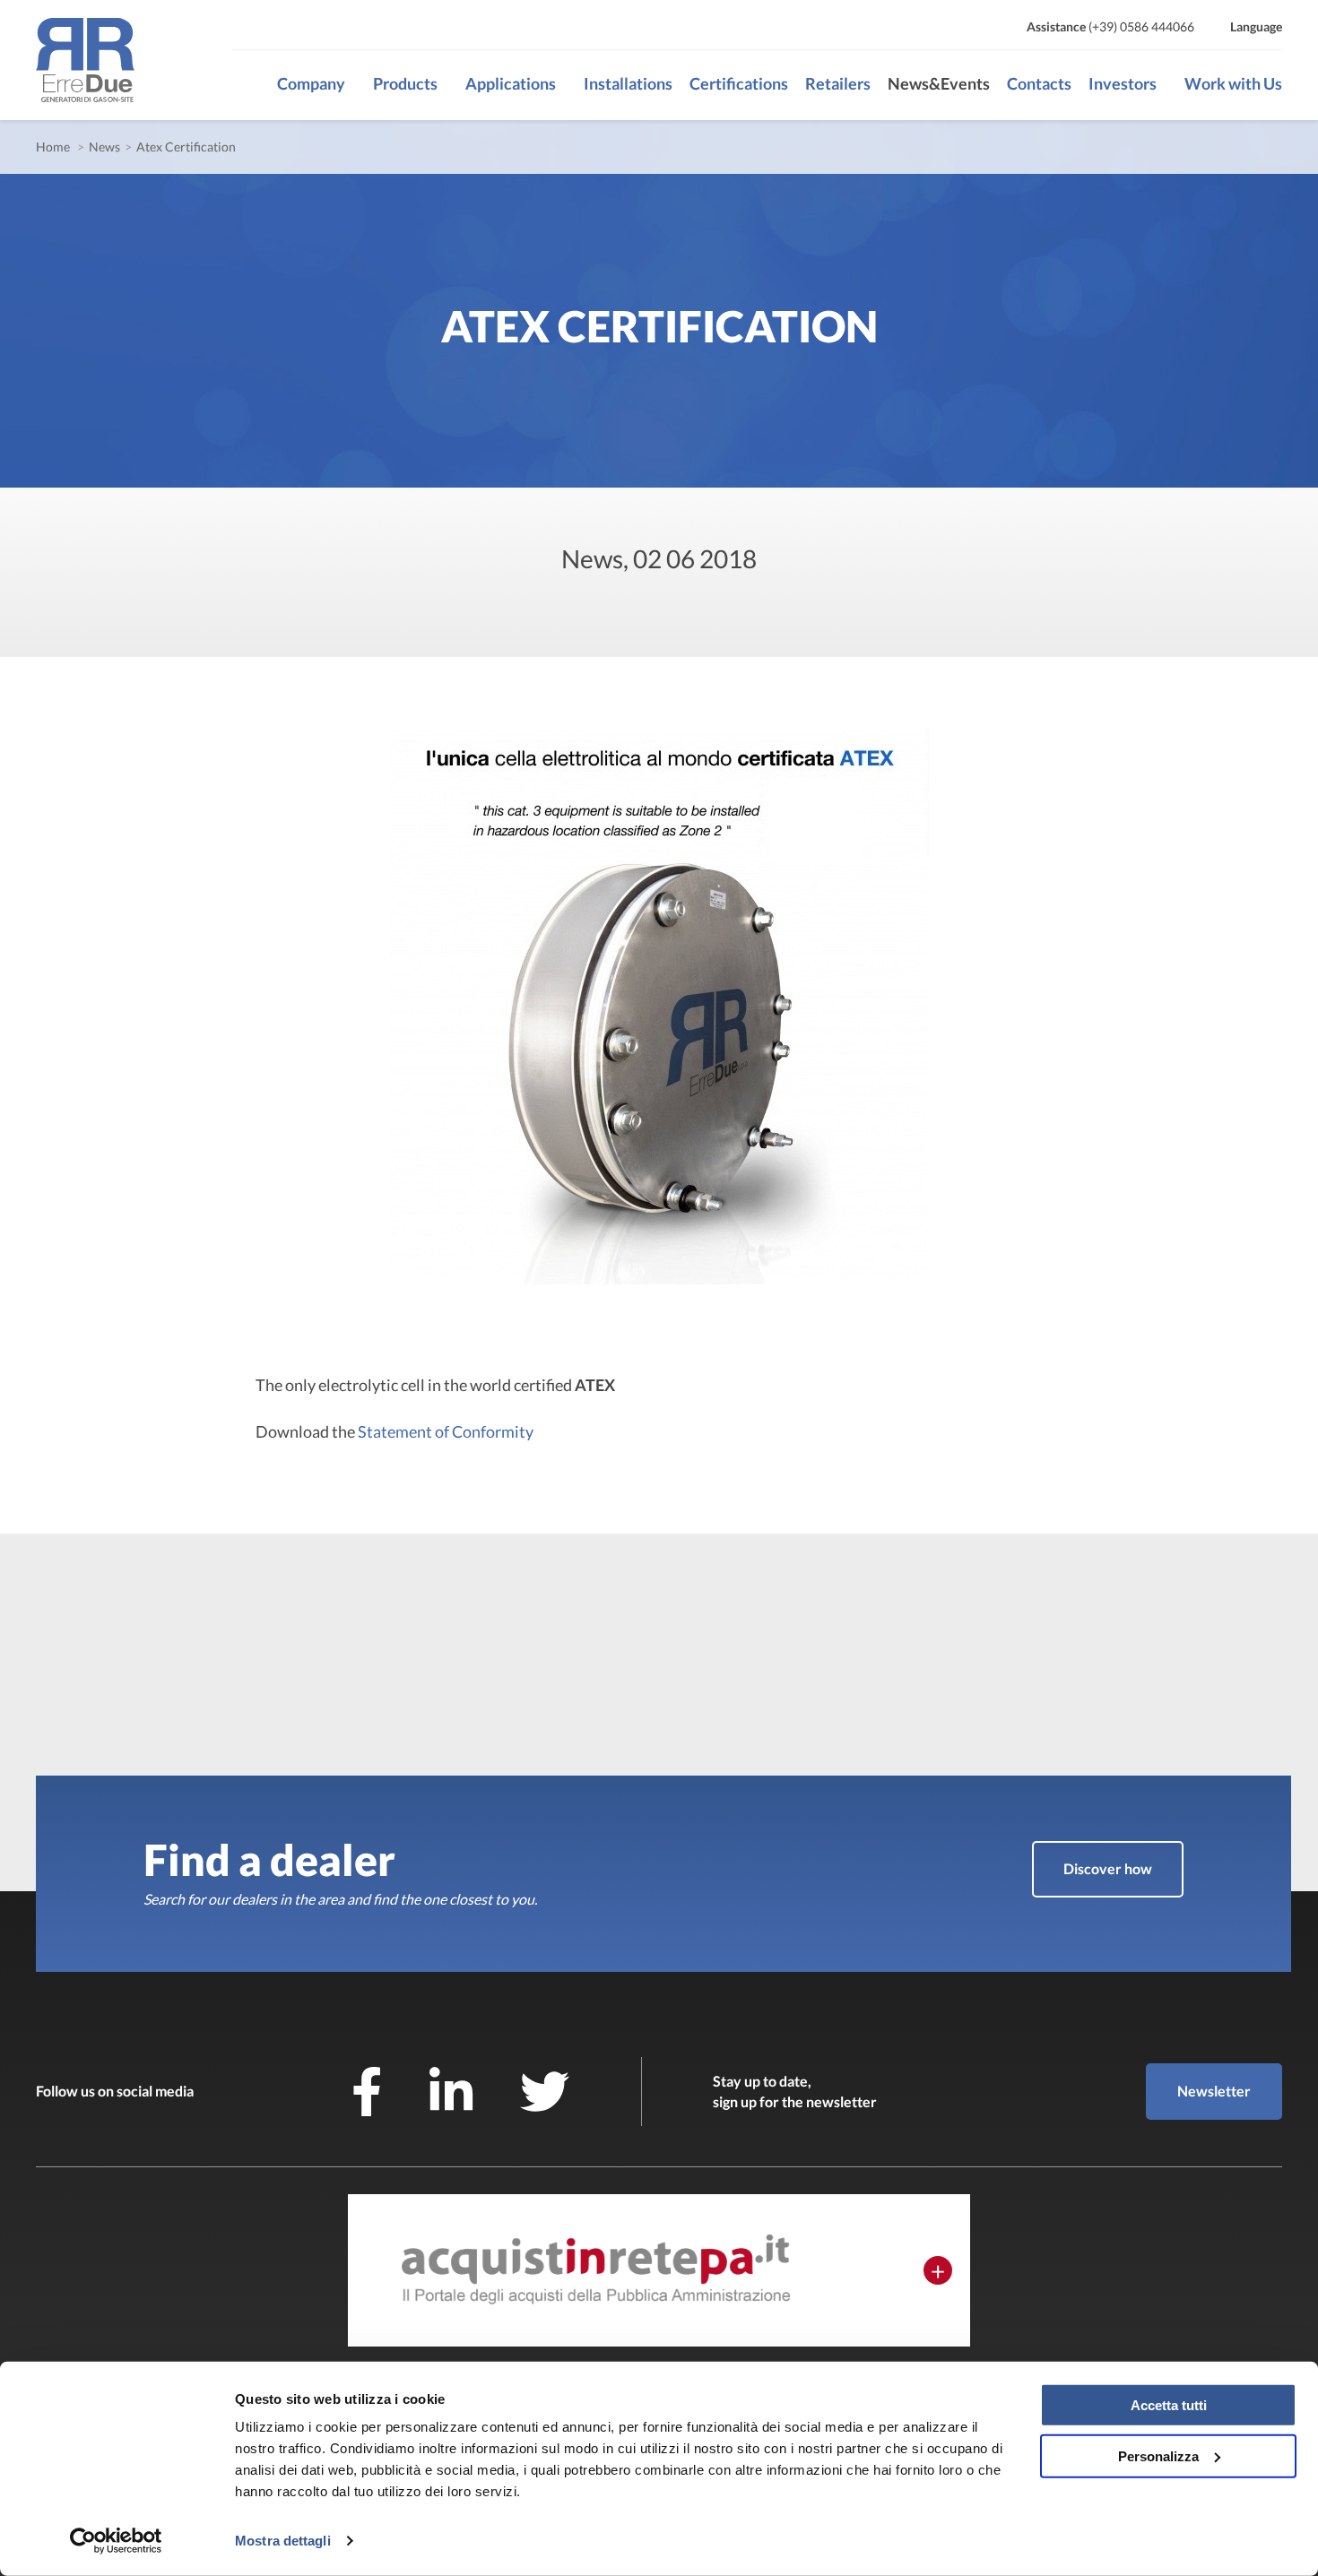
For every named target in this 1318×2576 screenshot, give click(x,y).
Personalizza (1158, 2455)
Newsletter (1214, 2091)
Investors (1123, 83)
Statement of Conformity (446, 1431)
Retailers (838, 83)
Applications (511, 83)
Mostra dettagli (283, 2541)
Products (405, 83)
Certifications (739, 83)
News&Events (939, 83)
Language (1256, 26)
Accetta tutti (1169, 2405)
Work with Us (1233, 83)
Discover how (1108, 1868)
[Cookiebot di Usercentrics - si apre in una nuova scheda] (116, 2541)
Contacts (1039, 83)
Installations (628, 83)
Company (311, 83)
